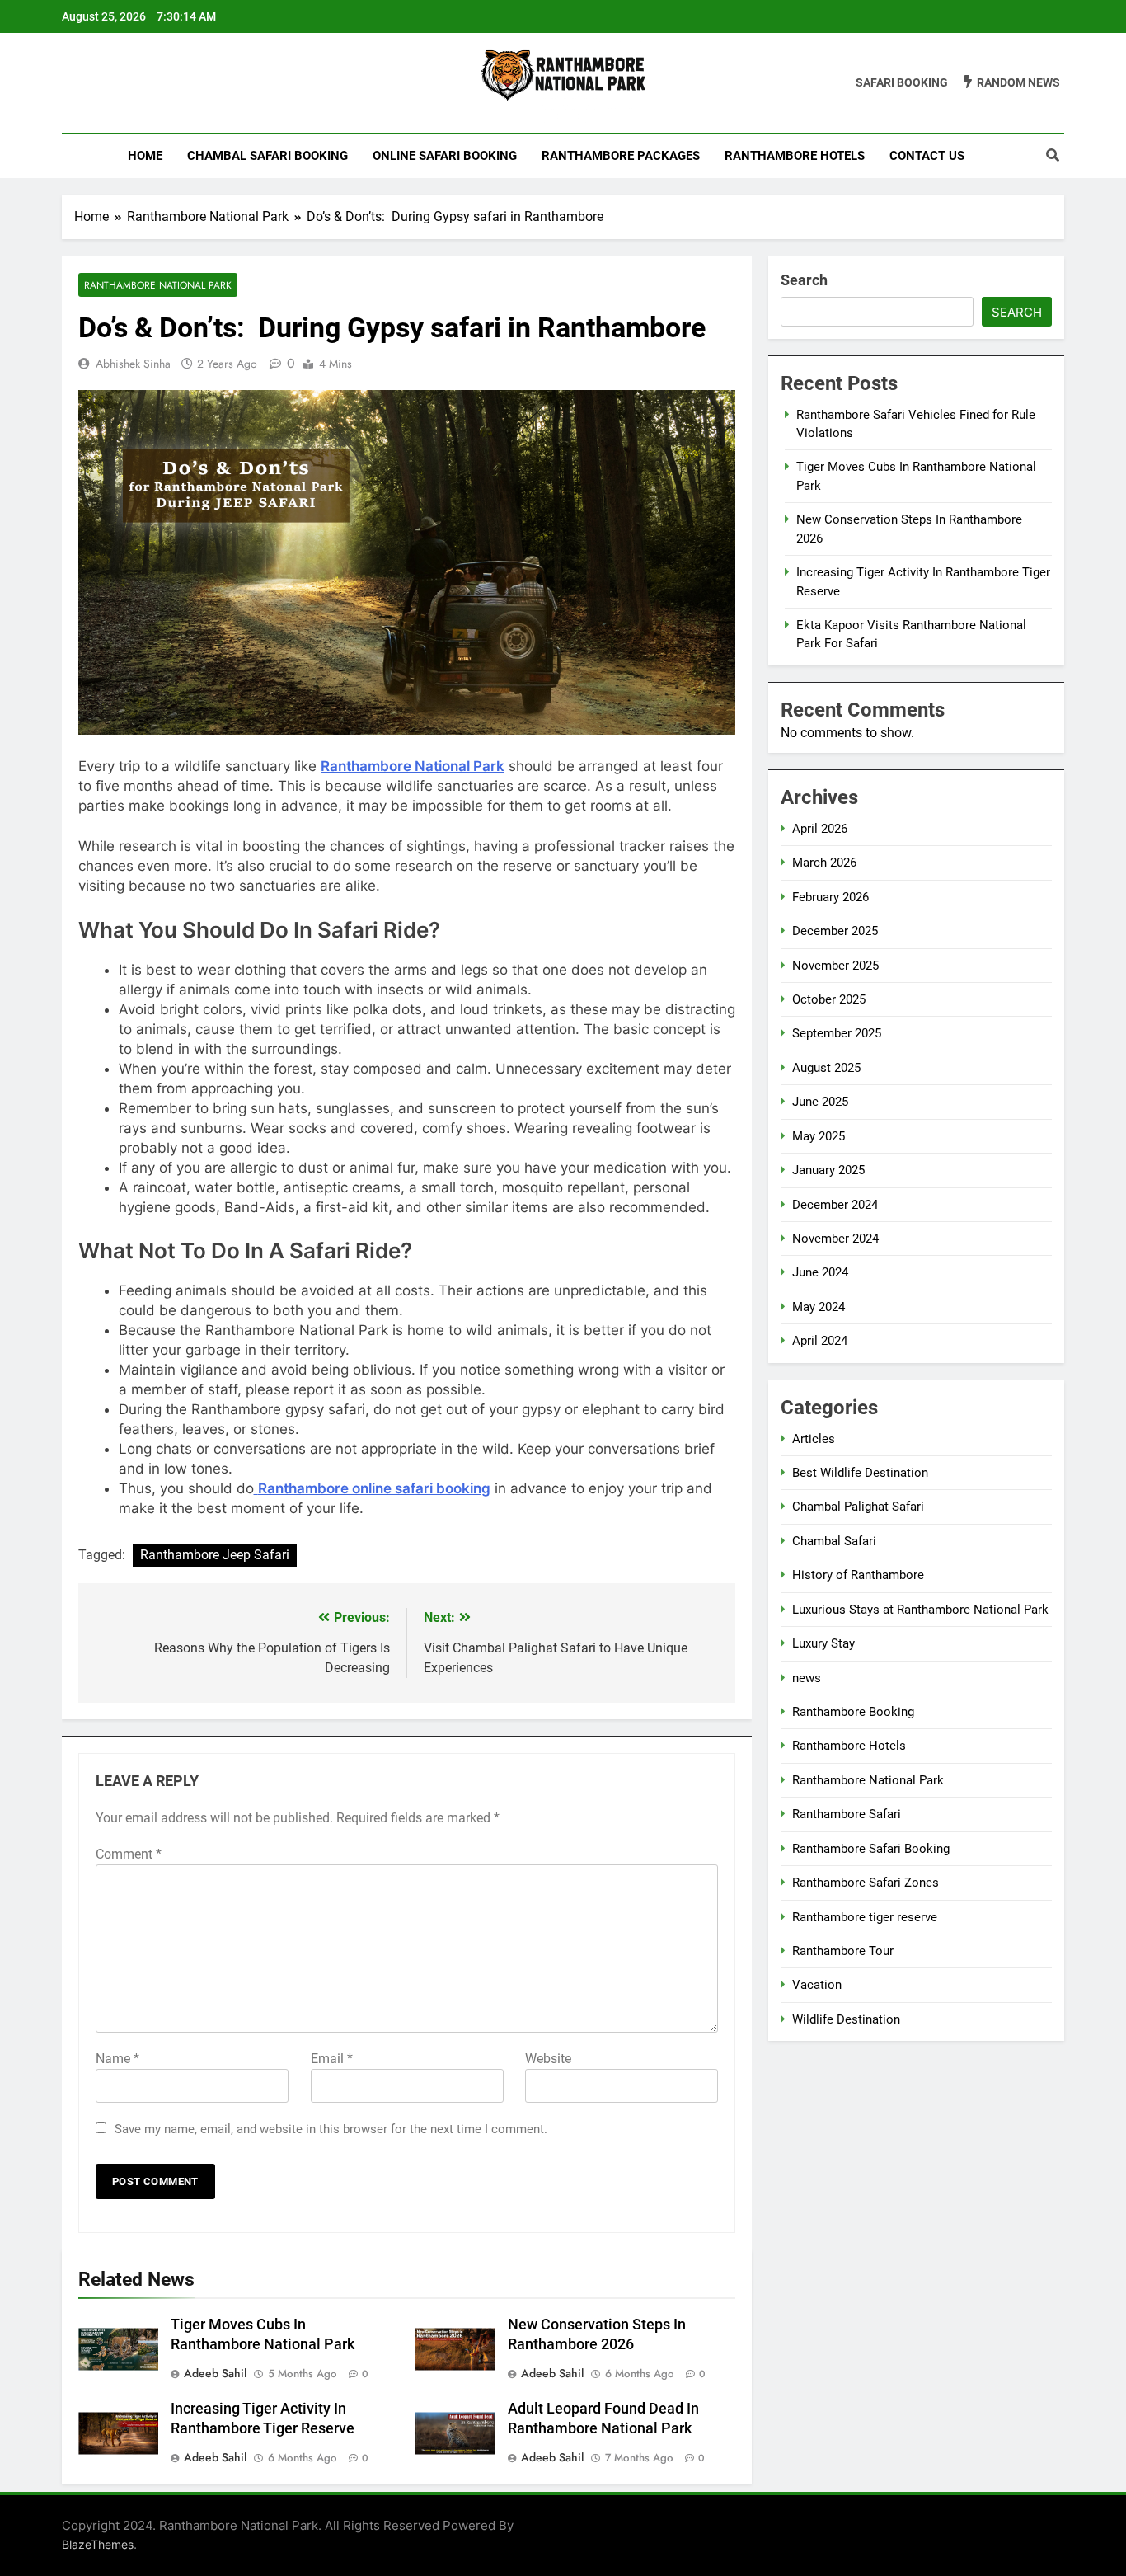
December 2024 (835, 1205)
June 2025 (820, 1102)
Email (332, 2059)
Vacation (817, 1985)
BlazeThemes (98, 2544)
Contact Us (927, 156)
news (807, 1678)
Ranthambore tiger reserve (865, 1917)
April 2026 (820, 829)
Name (117, 2059)
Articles (814, 1439)
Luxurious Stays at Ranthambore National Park (920, 1610)
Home (145, 156)
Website (548, 2059)
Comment (129, 1854)
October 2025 (829, 999)
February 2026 (830, 897)
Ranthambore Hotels (795, 156)
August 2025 (826, 1068)
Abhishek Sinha (133, 364)
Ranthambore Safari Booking (871, 1849)
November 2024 (835, 1239)
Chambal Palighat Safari (858, 1507)
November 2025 (835, 966)
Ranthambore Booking (853, 1712)
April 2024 (820, 1341)
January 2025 (828, 1170)
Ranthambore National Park (158, 285)
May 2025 (819, 1136)
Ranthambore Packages (621, 156)
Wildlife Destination (846, 2019)
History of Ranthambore (858, 1575)
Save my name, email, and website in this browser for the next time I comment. (331, 2129)
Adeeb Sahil (215, 2373)
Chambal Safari (834, 1541)
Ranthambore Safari (847, 1814)
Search (804, 280)
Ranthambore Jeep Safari (215, 1555)
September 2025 (837, 1033)
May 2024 (819, 1307)
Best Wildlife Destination (860, 1473)
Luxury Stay (823, 1643)
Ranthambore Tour (843, 1951)
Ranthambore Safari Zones (866, 1883)
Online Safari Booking (445, 156)
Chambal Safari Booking (267, 156)
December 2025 (835, 931)
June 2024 (820, 1272)
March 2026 (824, 863)
